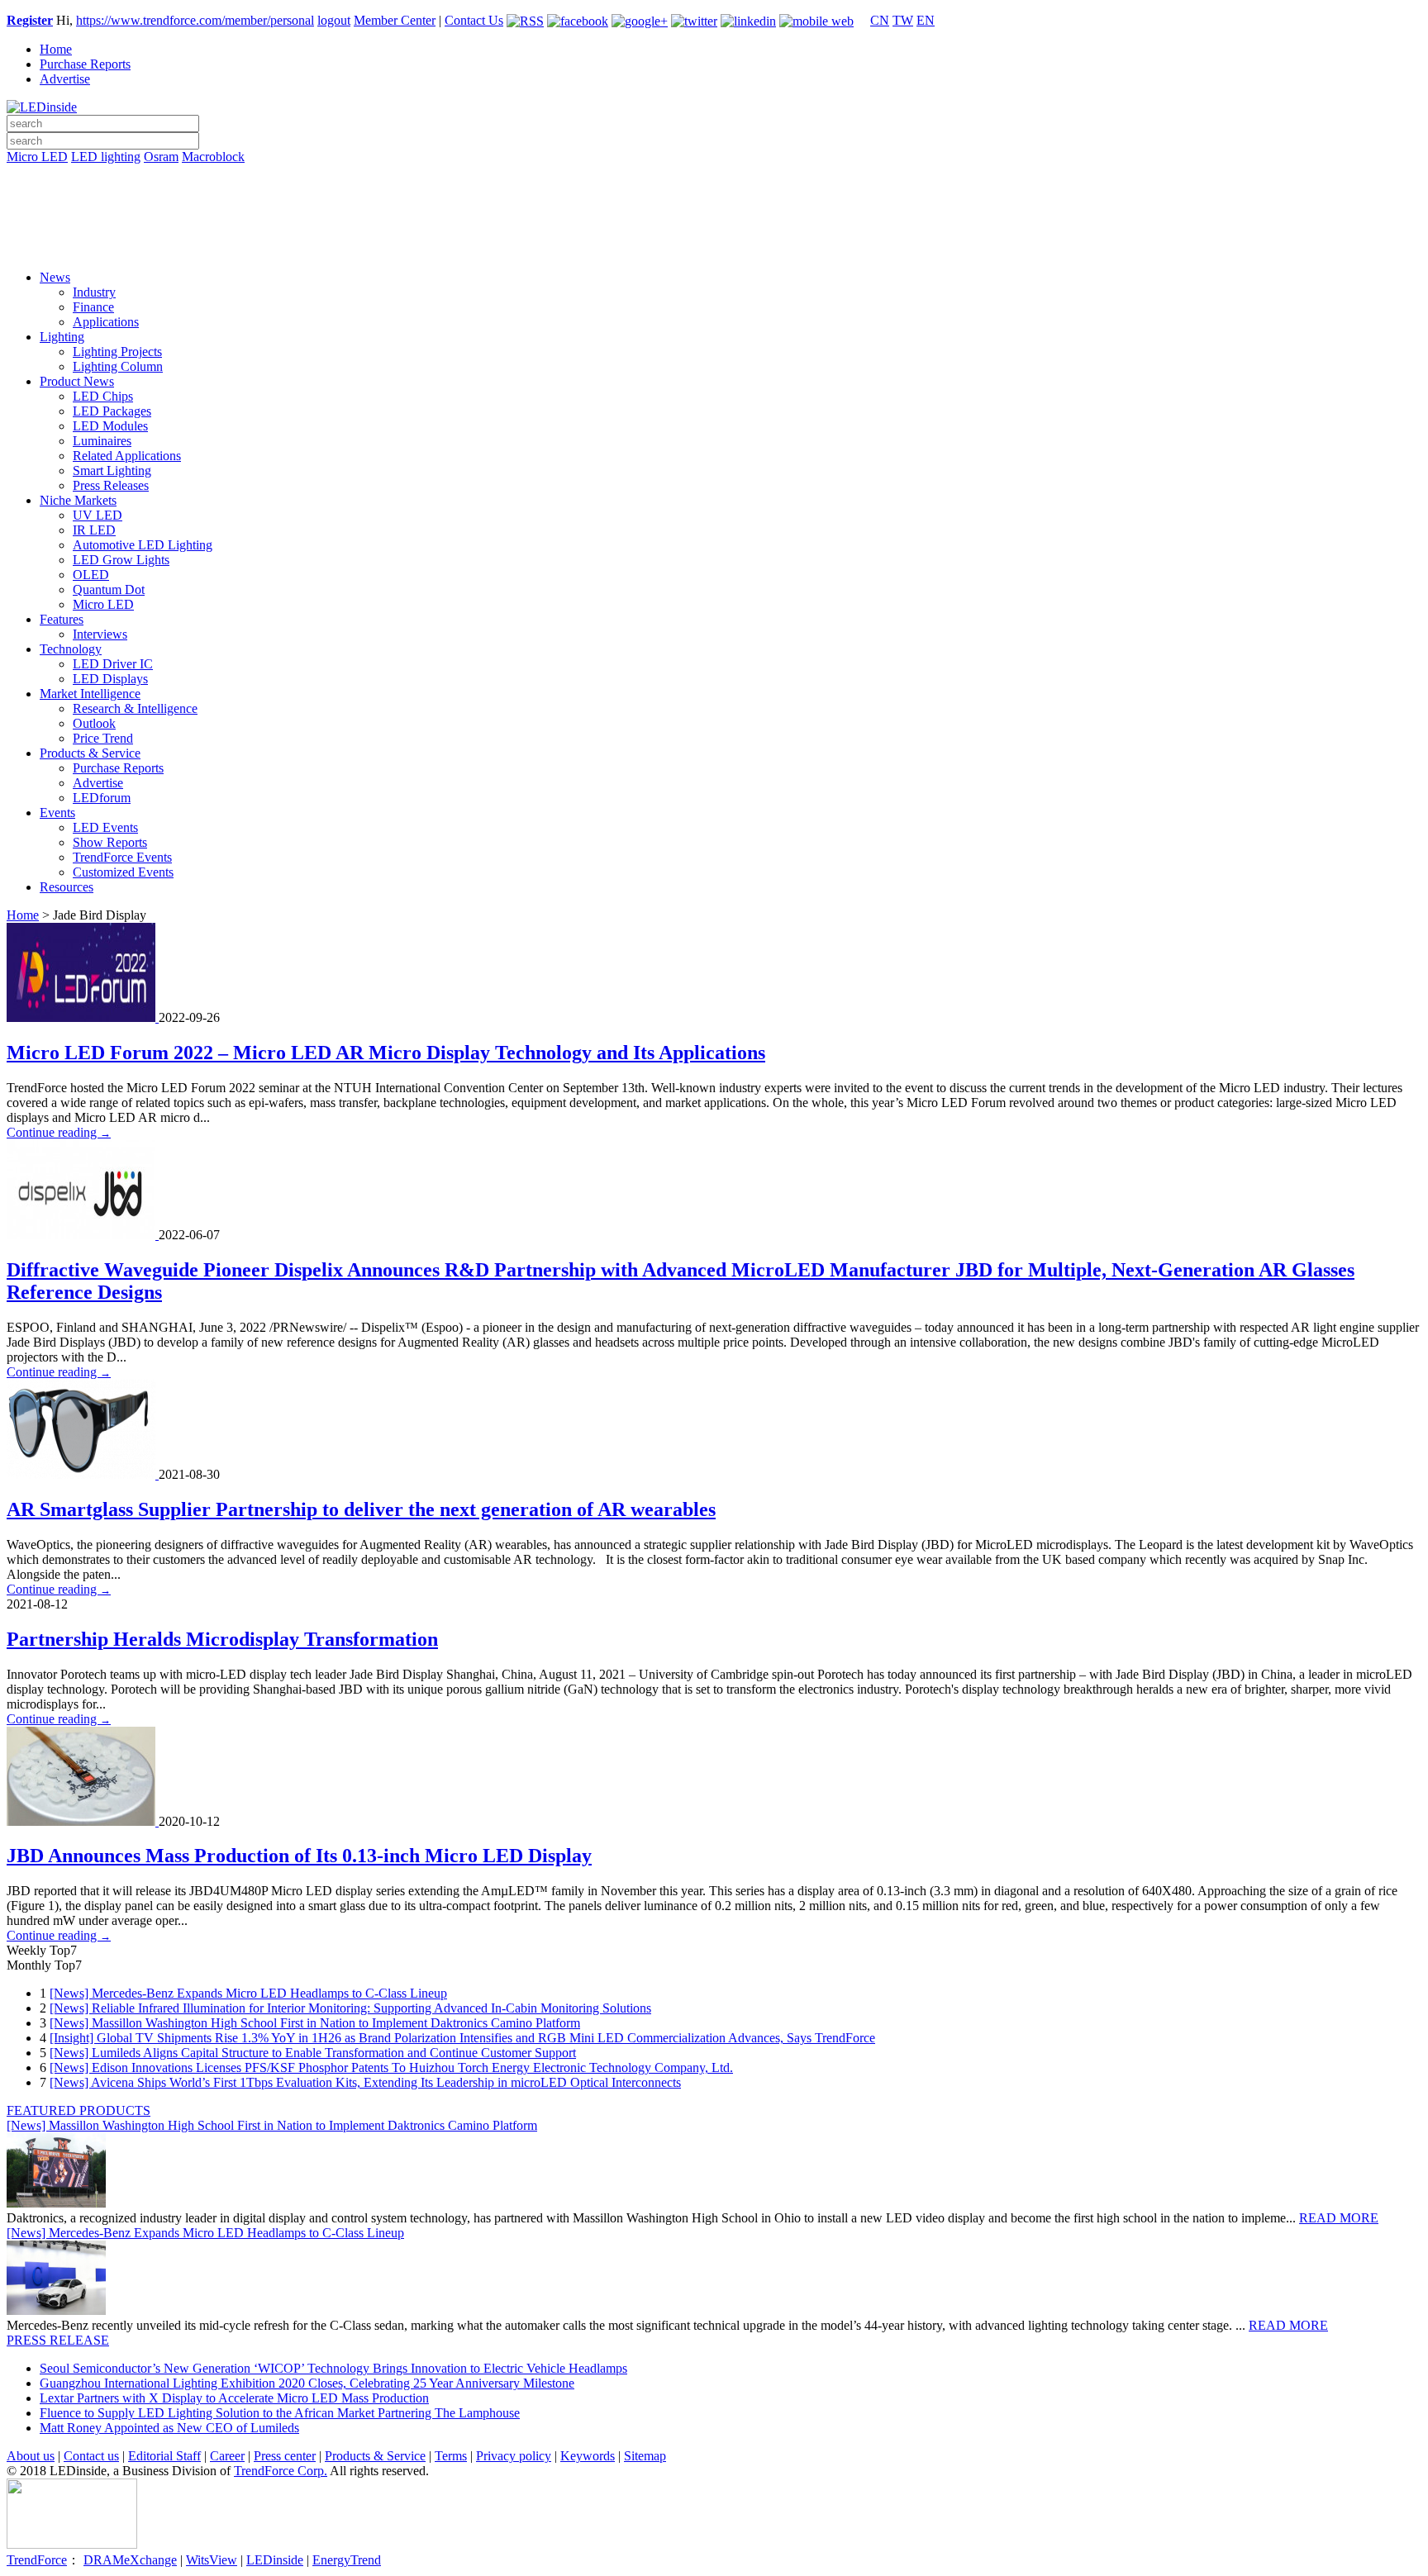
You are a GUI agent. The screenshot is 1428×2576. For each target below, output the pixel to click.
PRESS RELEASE (58, 2340)
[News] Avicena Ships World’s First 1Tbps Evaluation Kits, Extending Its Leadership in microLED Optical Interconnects (365, 2082)
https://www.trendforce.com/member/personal (195, 20)
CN (880, 20)
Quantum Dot (109, 589)
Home (56, 49)
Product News (77, 381)
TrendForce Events (122, 857)
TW (903, 20)
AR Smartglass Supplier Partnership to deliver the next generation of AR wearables (361, 1509)
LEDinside (275, 2560)
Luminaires (102, 441)
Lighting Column (118, 366)
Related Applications (127, 456)
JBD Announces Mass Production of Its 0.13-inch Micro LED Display (299, 1856)
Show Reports (110, 842)
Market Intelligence (90, 694)
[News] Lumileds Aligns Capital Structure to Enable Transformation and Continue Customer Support (313, 2053)
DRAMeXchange (130, 2560)
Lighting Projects (117, 352)
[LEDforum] (714, 245)
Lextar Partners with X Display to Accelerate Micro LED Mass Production (234, 2398)
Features (62, 619)
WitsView (212, 2560)
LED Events (105, 827)
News (55, 277)
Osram (161, 157)
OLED (91, 575)
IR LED (94, 530)
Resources (67, 887)
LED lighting (106, 157)
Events (57, 813)
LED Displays (110, 679)
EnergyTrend (347, 2560)
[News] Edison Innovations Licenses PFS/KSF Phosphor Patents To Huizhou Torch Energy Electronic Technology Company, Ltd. (391, 2067)
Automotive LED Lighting (143, 545)
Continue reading (59, 1132)
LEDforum (102, 798)
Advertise (65, 79)
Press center (285, 2456)
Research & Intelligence (135, 708)
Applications (106, 322)
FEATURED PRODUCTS (79, 2110)
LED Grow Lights (121, 560)
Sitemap (645, 2456)
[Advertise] (714, 199)
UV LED (98, 515)
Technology (71, 649)
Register (30, 20)
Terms (451, 2456)
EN (926, 20)
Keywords (588, 2456)
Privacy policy (514, 2456)
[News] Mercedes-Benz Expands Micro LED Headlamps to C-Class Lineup (248, 1993)
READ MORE (1339, 2218)
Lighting (62, 337)
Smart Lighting (112, 471)
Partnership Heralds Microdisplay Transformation (222, 1639)
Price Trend (103, 738)
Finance (93, 307)
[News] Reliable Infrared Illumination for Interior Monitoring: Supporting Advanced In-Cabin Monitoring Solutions (350, 2008)
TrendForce (37, 2560)
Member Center (395, 20)
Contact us (91, 2456)
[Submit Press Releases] (714, 222)
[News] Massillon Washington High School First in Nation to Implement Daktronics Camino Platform (315, 2023)
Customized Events (123, 872)
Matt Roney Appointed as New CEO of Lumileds (169, 2428)
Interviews (100, 634)
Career (227, 2456)
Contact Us (474, 20)
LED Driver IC (113, 664)
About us (31, 2456)
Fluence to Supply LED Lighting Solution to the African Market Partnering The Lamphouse (280, 2413)
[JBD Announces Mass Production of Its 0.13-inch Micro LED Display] (83, 1821)
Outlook (94, 723)
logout (334, 20)
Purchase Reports (85, 64)
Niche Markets (78, 500)
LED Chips (103, 396)
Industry (94, 292)
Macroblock (213, 157)
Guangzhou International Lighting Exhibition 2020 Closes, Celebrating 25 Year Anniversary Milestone (307, 2383)
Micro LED (37, 157)
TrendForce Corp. (281, 2471)
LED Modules (110, 426)
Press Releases (111, 485)
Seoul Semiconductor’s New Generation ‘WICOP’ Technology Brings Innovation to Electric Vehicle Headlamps (333, 2368)
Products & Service (90, 753)
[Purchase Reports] (714, 176)
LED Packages (112, 411)
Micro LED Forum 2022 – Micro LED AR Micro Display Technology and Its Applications (386, 1053)
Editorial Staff (164, 2456)
